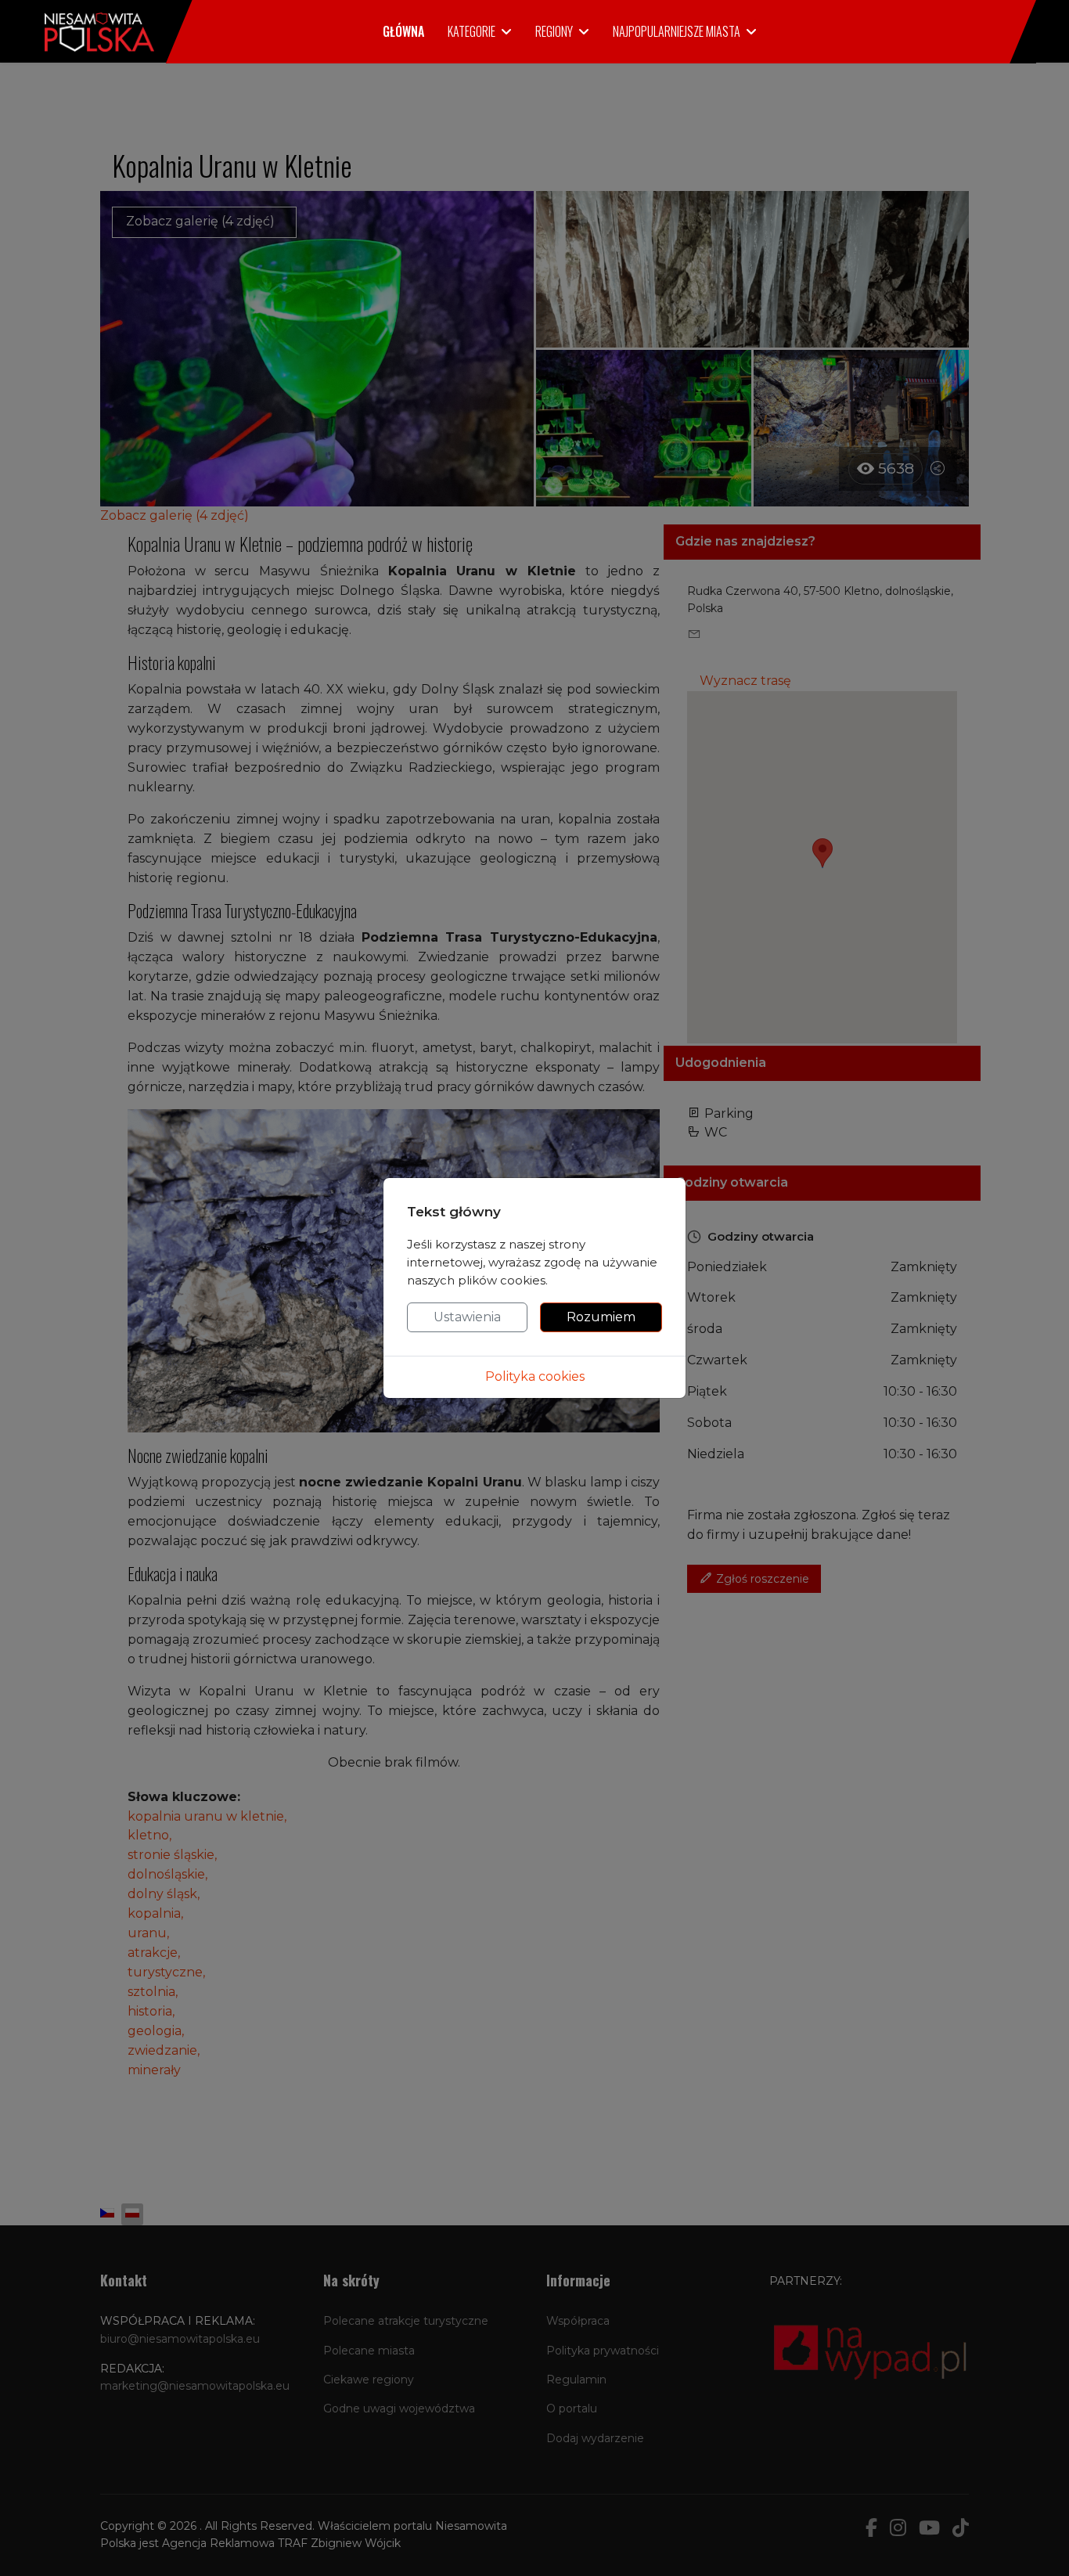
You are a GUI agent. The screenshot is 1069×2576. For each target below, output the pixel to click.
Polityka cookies (535, 1376)
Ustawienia (467, 1317)
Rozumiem (601, 1317)
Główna (403, 31)
